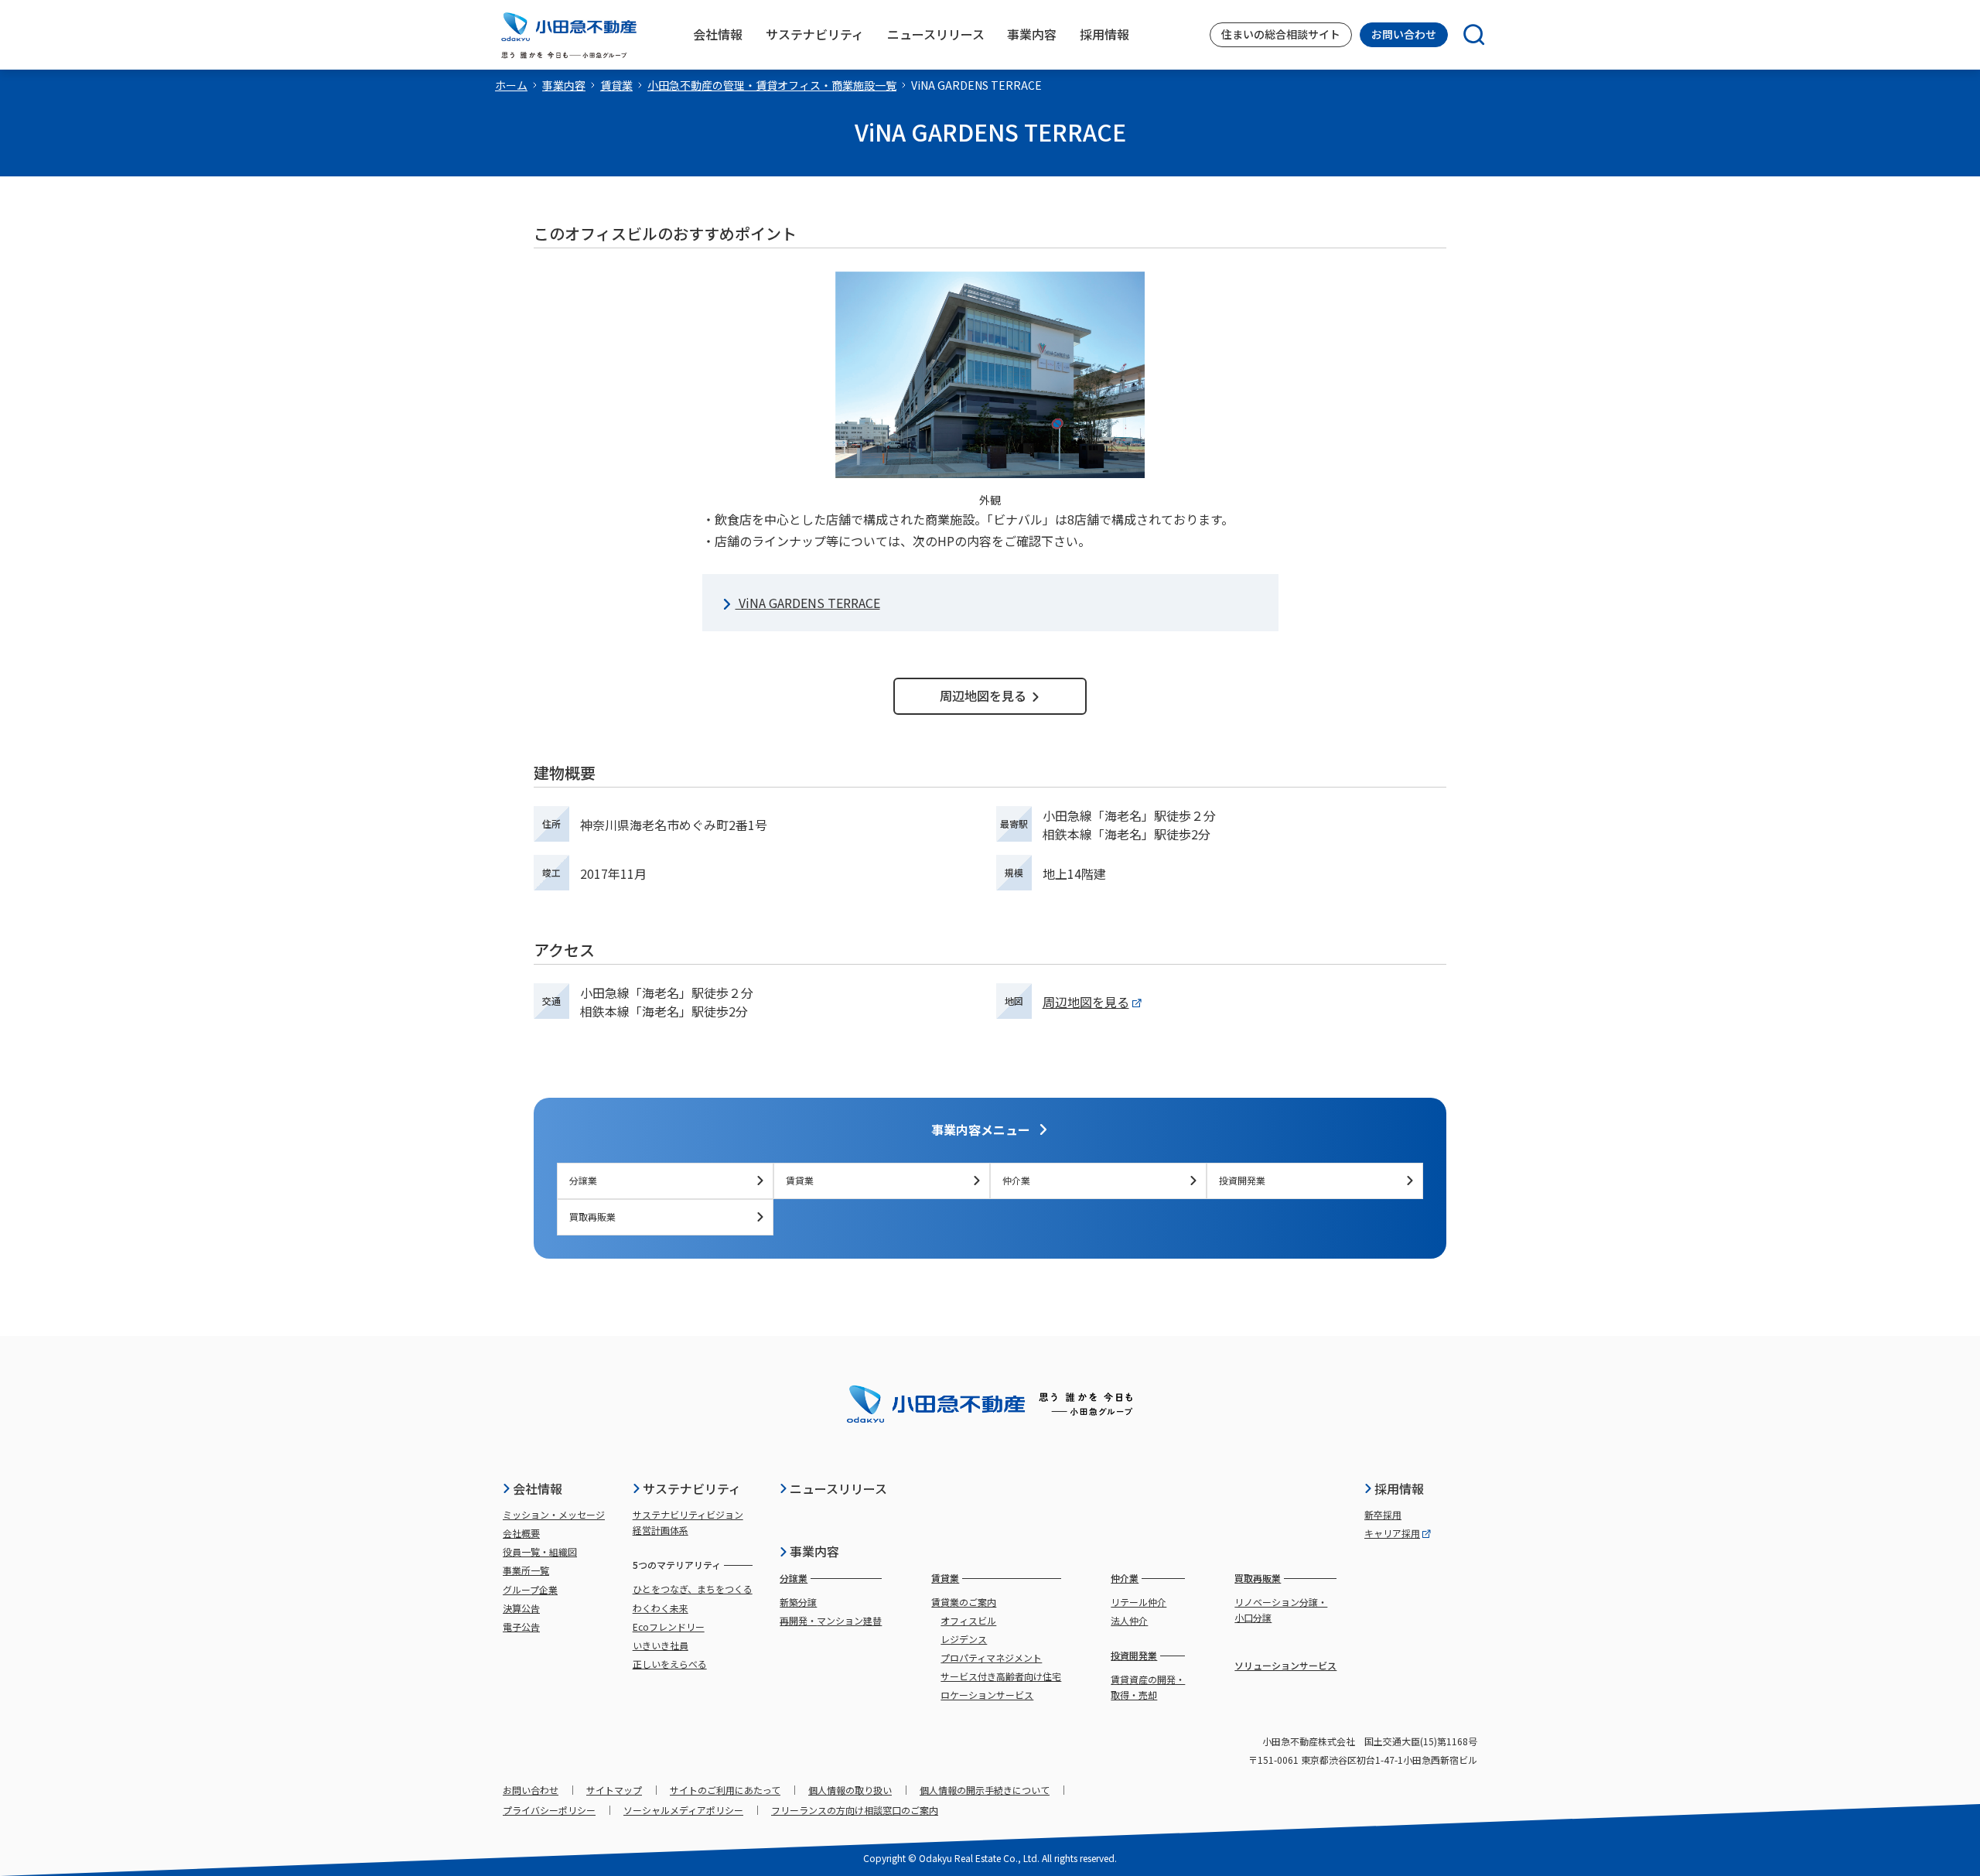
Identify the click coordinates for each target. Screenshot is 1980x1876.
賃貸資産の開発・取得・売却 (1148, 1687)
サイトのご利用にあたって (725, 1790)
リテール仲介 (1138, 1602)
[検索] (1466, 35)
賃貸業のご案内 (964, 1602)
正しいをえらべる (670, 1664)
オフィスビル (968, 1620)
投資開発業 (1242, 1180)
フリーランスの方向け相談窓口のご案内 (855, 1810)
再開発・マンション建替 (831, 1620)
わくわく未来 (661, 1608)
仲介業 (1016, 1180)
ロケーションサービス (987, 1695)
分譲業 (583, 1180)
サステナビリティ (692, 1488)
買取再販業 (592, 1216)
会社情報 (538, 1488)
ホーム (511, 85)
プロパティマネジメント (991, 1657)
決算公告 (521, 1608)
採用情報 (1399, 1488)
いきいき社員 (661, 1645)
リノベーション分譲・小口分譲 (1281, 1609)
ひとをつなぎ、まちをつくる (693, 1589)
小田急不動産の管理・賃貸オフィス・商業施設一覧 (772, 85)
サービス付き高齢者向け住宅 (1001, 1676)
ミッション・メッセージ (554, 1514)
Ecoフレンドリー (669, 1627)
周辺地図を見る (983, 695)
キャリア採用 (1392, 1533)
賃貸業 (616, 85)
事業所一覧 (526, 1570)
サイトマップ (614, 1790)
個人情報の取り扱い (850, 1790)
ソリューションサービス (1285, 1665)
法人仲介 (1129, 1620)
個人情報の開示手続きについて (985, 1790)
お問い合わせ (1404, 34)
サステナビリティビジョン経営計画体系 (688, 1522)
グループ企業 (530, 1589)
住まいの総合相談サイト (1281, 34)
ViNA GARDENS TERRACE (808, 603)
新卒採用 (1383, 1514)
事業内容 (564, 85)
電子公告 (521, 1627)
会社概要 (521, 1533)
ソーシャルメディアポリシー (683, 1810)
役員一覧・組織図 (540, 1551)
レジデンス (964, 1639)
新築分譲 (798, 1602)
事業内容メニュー (981, 1129)
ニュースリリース (838, 1488)
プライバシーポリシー (549, 1810)
